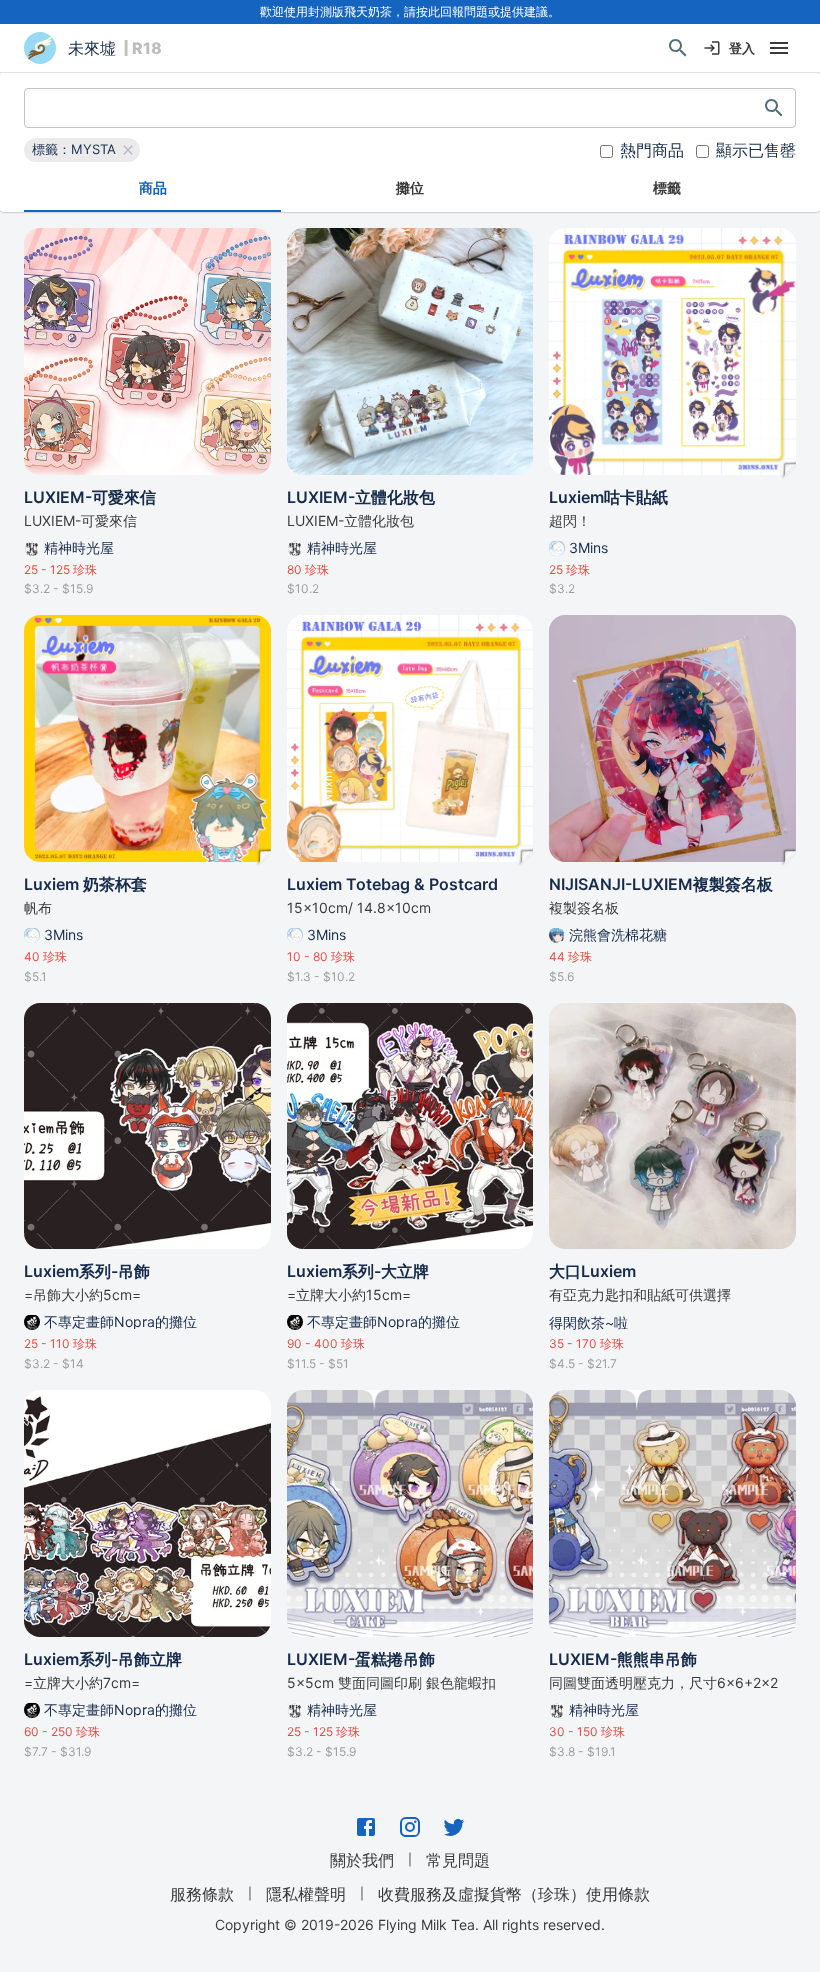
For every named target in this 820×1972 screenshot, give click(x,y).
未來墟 (92, 48)
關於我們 (362, 1860)
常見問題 (458, 1860)
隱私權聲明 (306, 1894)
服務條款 (202, 1894)
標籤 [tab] (667, 187)
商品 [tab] (153, 187)
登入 (742, 48)
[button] (82, 150)
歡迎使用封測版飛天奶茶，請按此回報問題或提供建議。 (410, 11)
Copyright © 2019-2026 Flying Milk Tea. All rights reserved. (410, 1924)
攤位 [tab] (410, 187)
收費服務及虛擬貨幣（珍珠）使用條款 (514, 1894)
